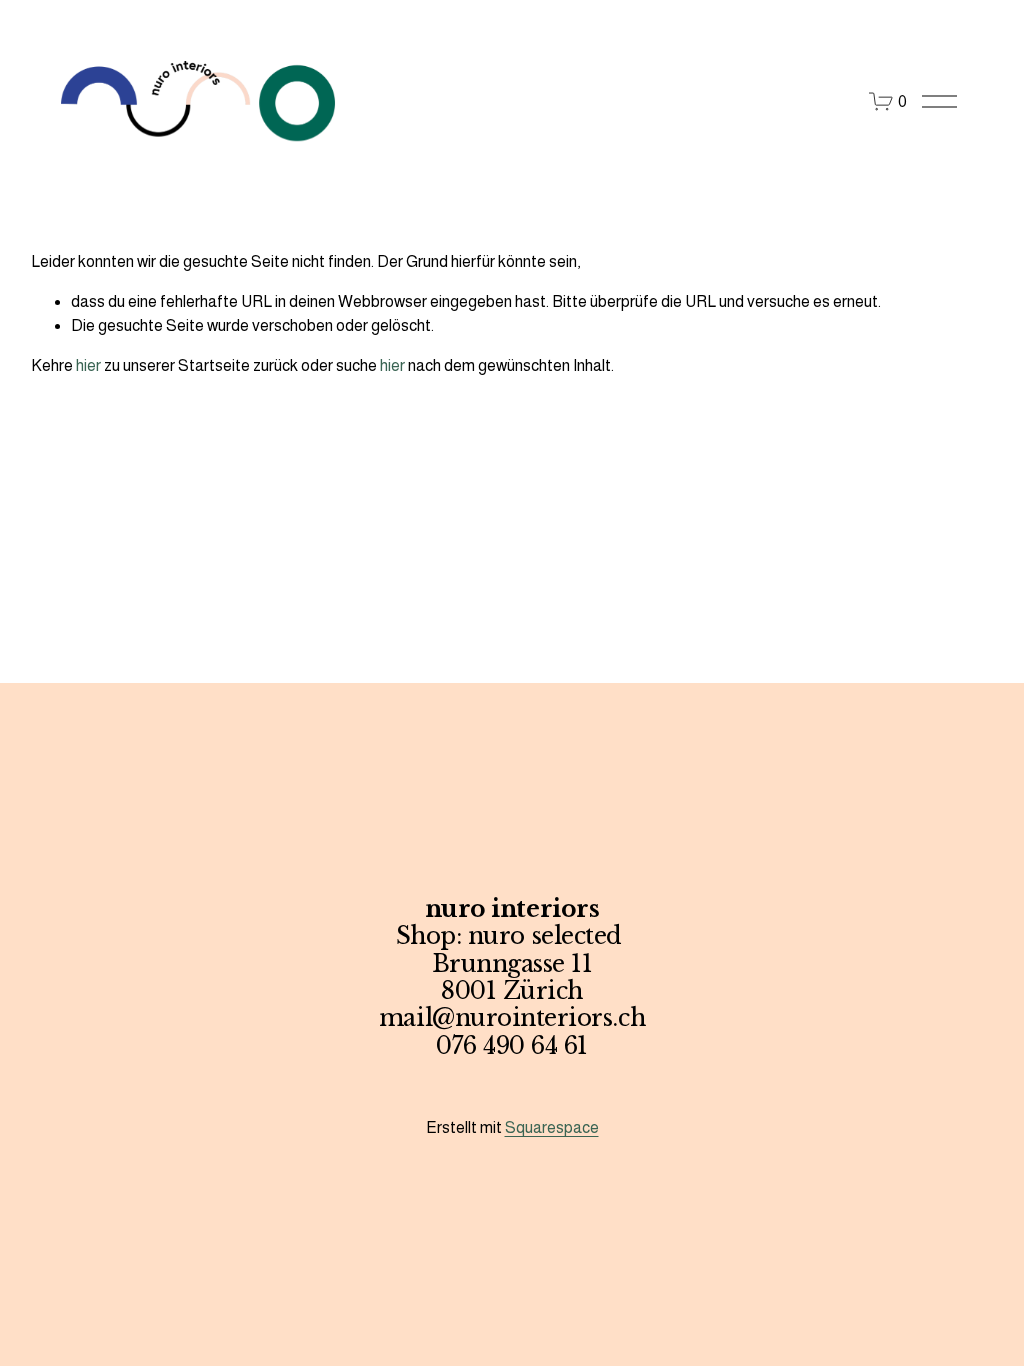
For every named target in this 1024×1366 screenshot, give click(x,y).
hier (88, 365)
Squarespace (552, 1127)
